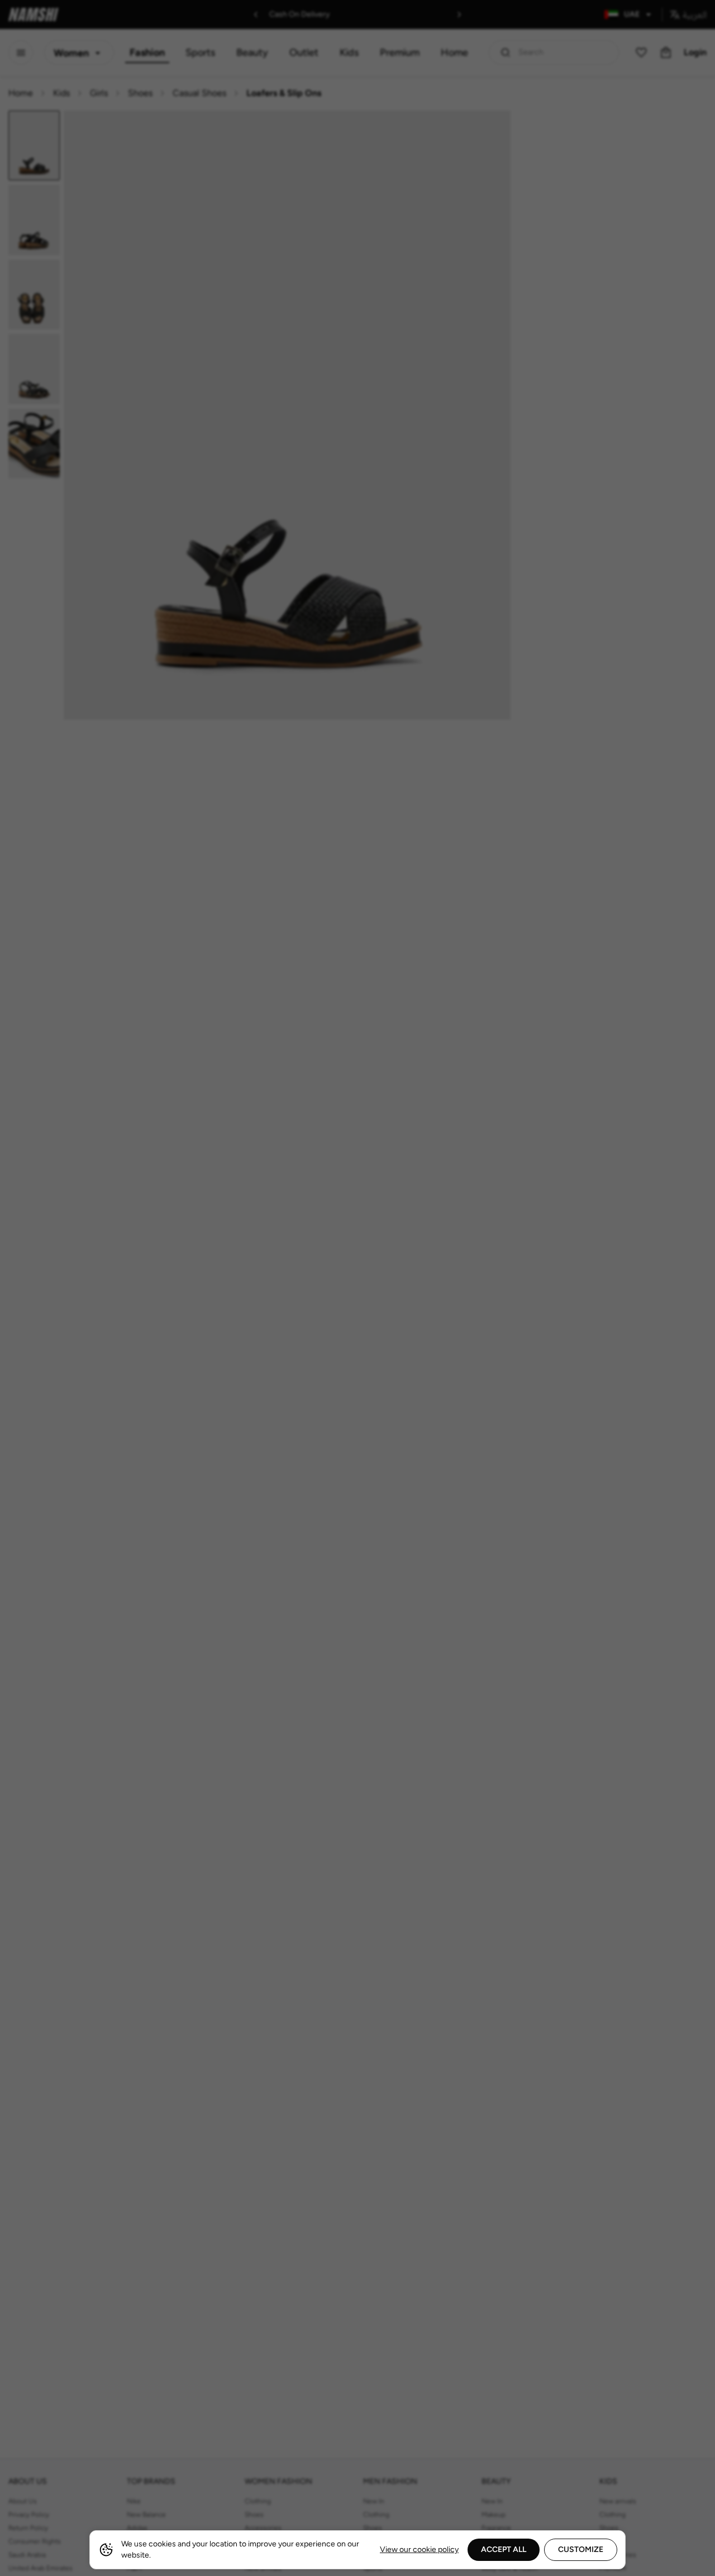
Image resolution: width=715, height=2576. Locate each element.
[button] (357, 1288)
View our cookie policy (419, 2549)
